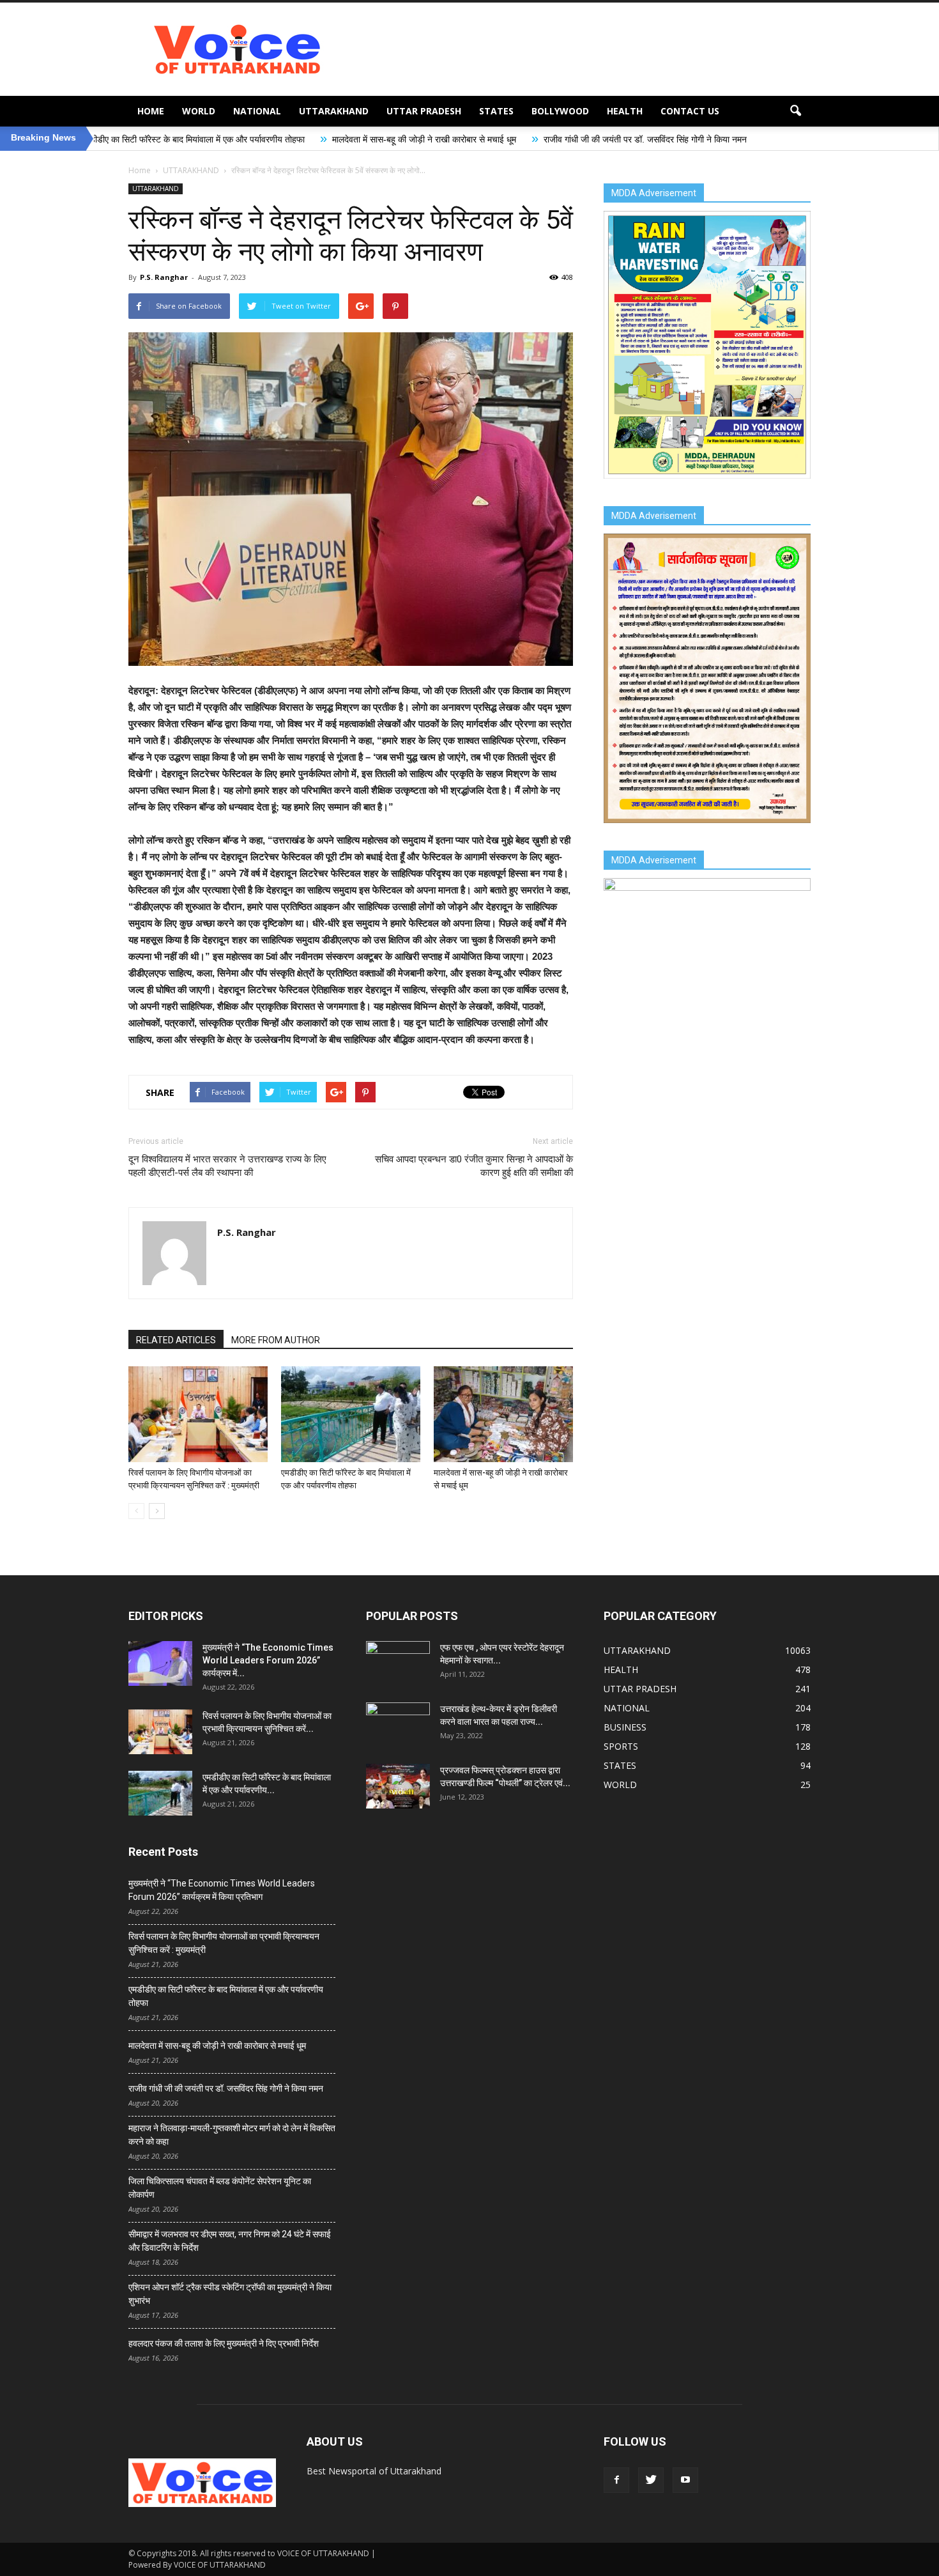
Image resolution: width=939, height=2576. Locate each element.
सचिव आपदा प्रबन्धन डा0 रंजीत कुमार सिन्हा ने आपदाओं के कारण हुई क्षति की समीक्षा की (474, 1166)
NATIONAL (257, 111)
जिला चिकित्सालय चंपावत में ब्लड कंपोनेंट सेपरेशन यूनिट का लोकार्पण (220, 2188)
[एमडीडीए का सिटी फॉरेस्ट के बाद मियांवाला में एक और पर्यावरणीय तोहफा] (351, 1414)
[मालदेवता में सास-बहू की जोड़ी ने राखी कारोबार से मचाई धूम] (503, 1414)
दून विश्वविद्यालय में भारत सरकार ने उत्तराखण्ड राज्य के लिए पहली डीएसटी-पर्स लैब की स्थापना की (227, 1166)
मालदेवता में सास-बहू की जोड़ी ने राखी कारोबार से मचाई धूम (275, 139)
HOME (151, 111)
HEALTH (625, 111)
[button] (795, 111)
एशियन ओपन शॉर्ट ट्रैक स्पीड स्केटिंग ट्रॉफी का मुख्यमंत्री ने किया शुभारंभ (230, 2294)
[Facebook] (616, 2480)
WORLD (199, 111)
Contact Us (690, 111)
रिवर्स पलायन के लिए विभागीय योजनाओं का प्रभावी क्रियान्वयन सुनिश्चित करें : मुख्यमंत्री (224, 1943)
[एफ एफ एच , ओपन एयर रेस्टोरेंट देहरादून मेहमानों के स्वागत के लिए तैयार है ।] (398, 1663)
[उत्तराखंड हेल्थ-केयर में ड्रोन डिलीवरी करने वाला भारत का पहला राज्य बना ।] (398, 1725)
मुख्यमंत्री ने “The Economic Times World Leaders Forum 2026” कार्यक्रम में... (268, 1660)
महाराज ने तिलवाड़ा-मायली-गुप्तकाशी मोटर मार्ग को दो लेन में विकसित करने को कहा (232, 2135)
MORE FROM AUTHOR (276, 1340)
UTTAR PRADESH (424, 111)
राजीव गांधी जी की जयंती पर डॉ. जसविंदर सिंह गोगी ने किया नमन (496, 139)
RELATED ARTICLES (176, 1340)
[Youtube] (685, 2480)
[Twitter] (651, 2480)
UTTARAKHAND (334, 111)
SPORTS (621, 1746)
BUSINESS (625, 1727)
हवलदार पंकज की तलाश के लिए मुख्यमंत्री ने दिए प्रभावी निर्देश (224, 2343)
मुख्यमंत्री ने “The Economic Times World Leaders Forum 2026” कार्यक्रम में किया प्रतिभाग (222, 1890)
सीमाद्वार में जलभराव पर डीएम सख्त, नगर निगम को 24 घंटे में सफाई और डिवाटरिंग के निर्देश (230, 2241)
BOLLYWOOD (560, 111)
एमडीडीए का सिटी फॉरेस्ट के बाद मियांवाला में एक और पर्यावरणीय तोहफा (226, 1996)
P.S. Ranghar (164, 277)
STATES (496, 111)
